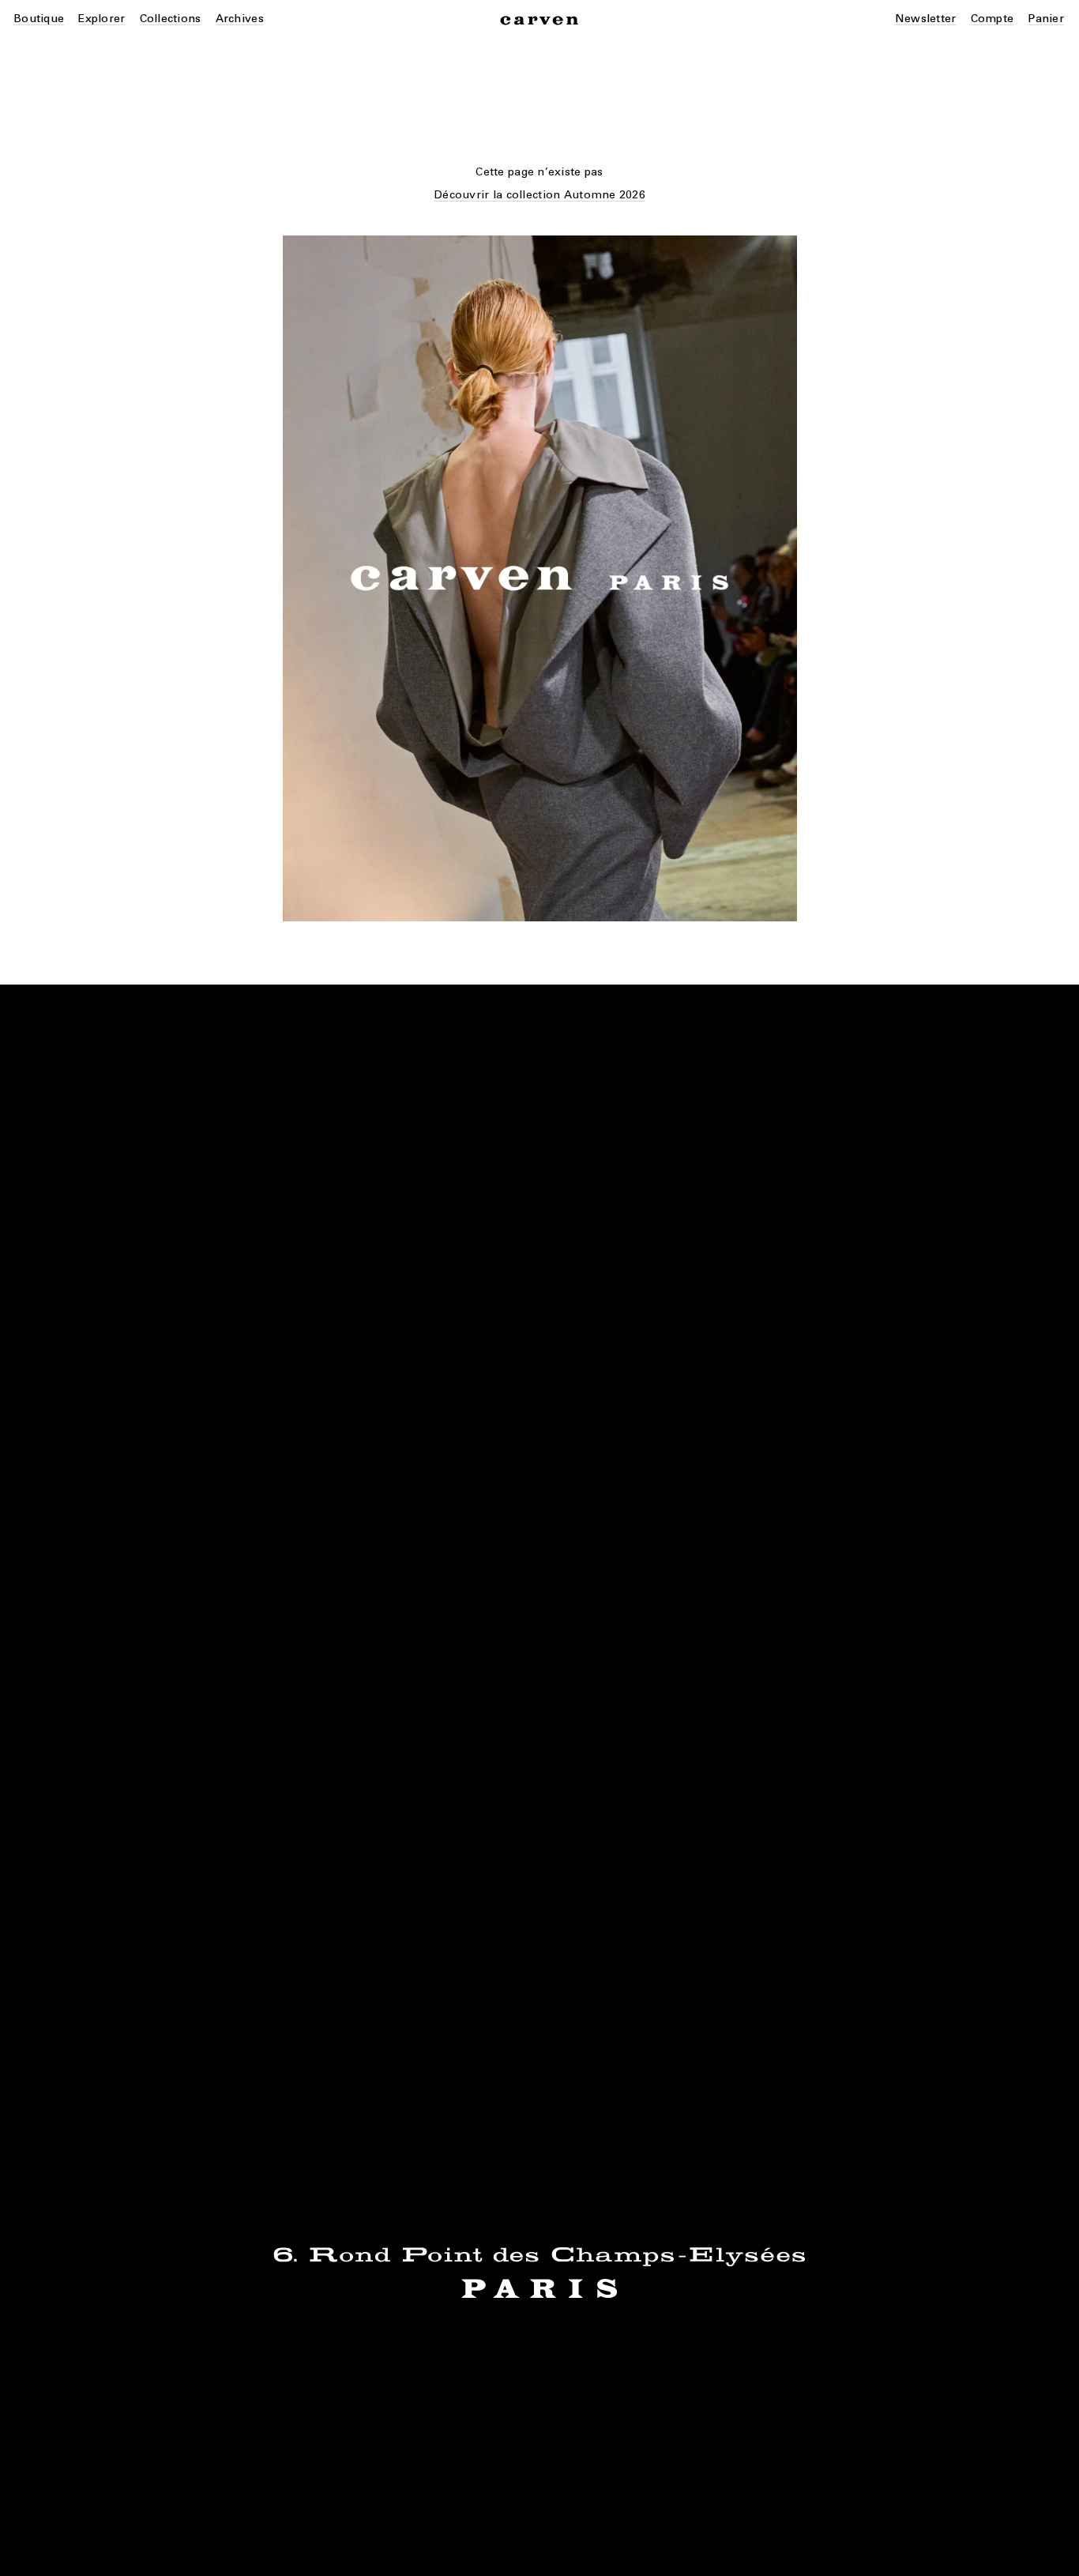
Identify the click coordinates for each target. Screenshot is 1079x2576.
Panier (1046, 19)
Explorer (102, 19)
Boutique (39, 19)
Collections (171, 19)
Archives (240, 19)
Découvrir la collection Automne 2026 (539, 195)
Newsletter (926, 19)
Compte (993, 19)
